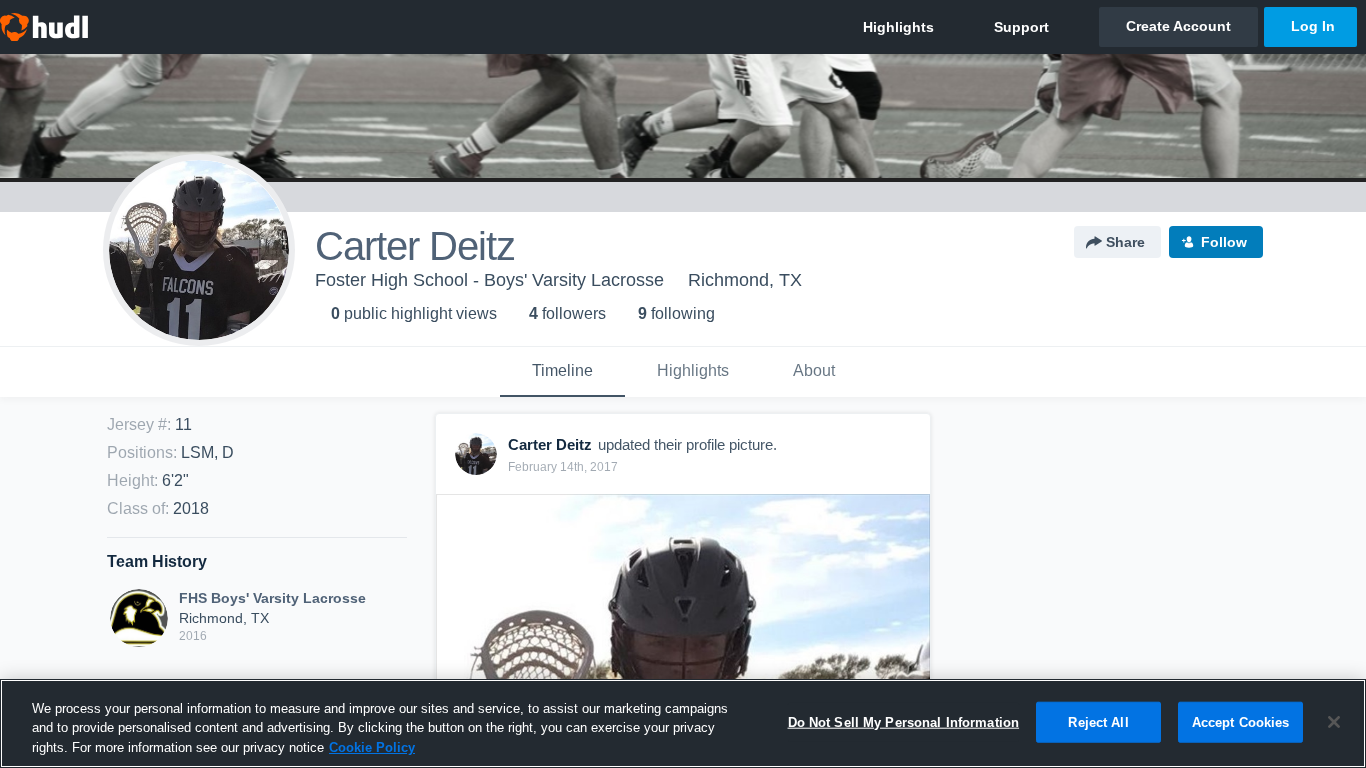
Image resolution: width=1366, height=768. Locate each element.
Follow (1224, 242)
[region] (683, 723)
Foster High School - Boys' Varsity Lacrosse (489, 280)
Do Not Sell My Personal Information (904, 721)
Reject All (1098, 721)
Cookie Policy (372, 747)
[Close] (1334, 722)
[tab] (562, 372)
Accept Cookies (1241, 721)
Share (1125, 242)
